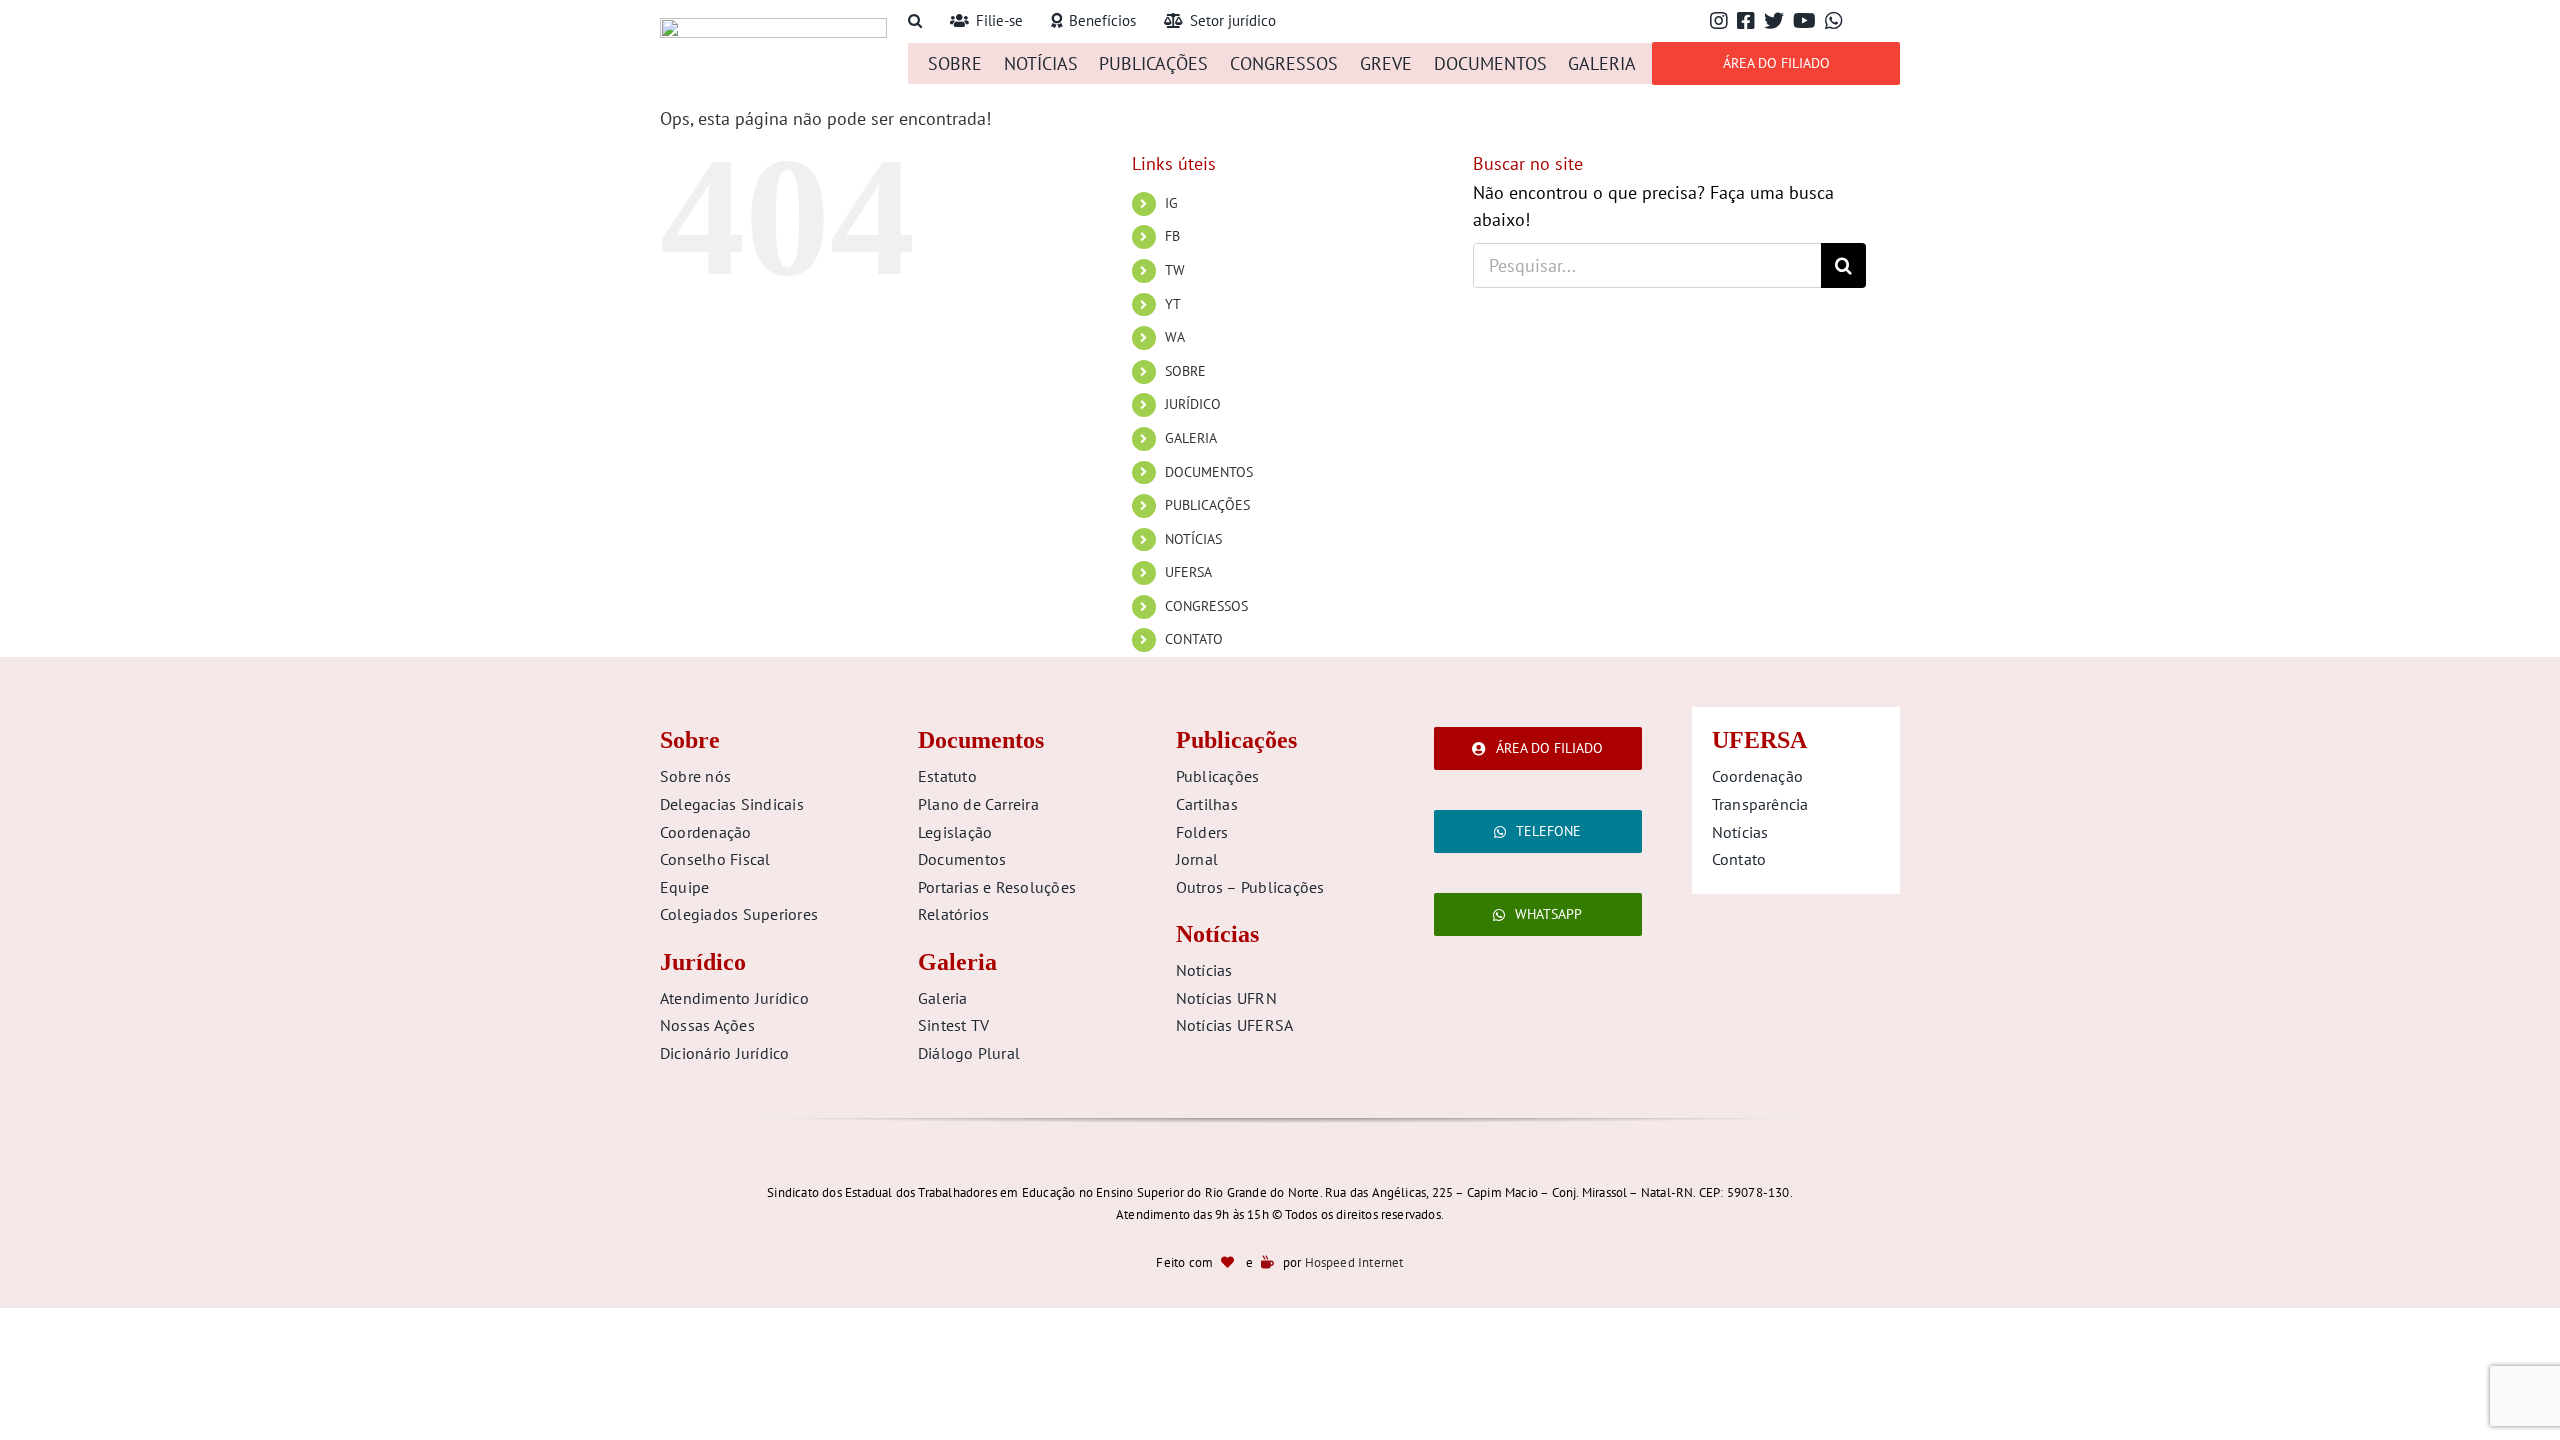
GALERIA (1191, 438)
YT (1173, 304)
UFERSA (1188, 572)
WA (1175, 337)
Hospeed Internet (1354, 1262)
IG (1171, 203)
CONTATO (1194, 639)
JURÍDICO (1193, 404)
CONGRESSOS (1206, 606)
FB (1172, 236)
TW (1175, 270)
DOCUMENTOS (1209, 472)
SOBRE (1185, 371)
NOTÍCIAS (1193, 539)
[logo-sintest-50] (773, 26)
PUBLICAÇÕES (1207, 505)
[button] (915, 21)
